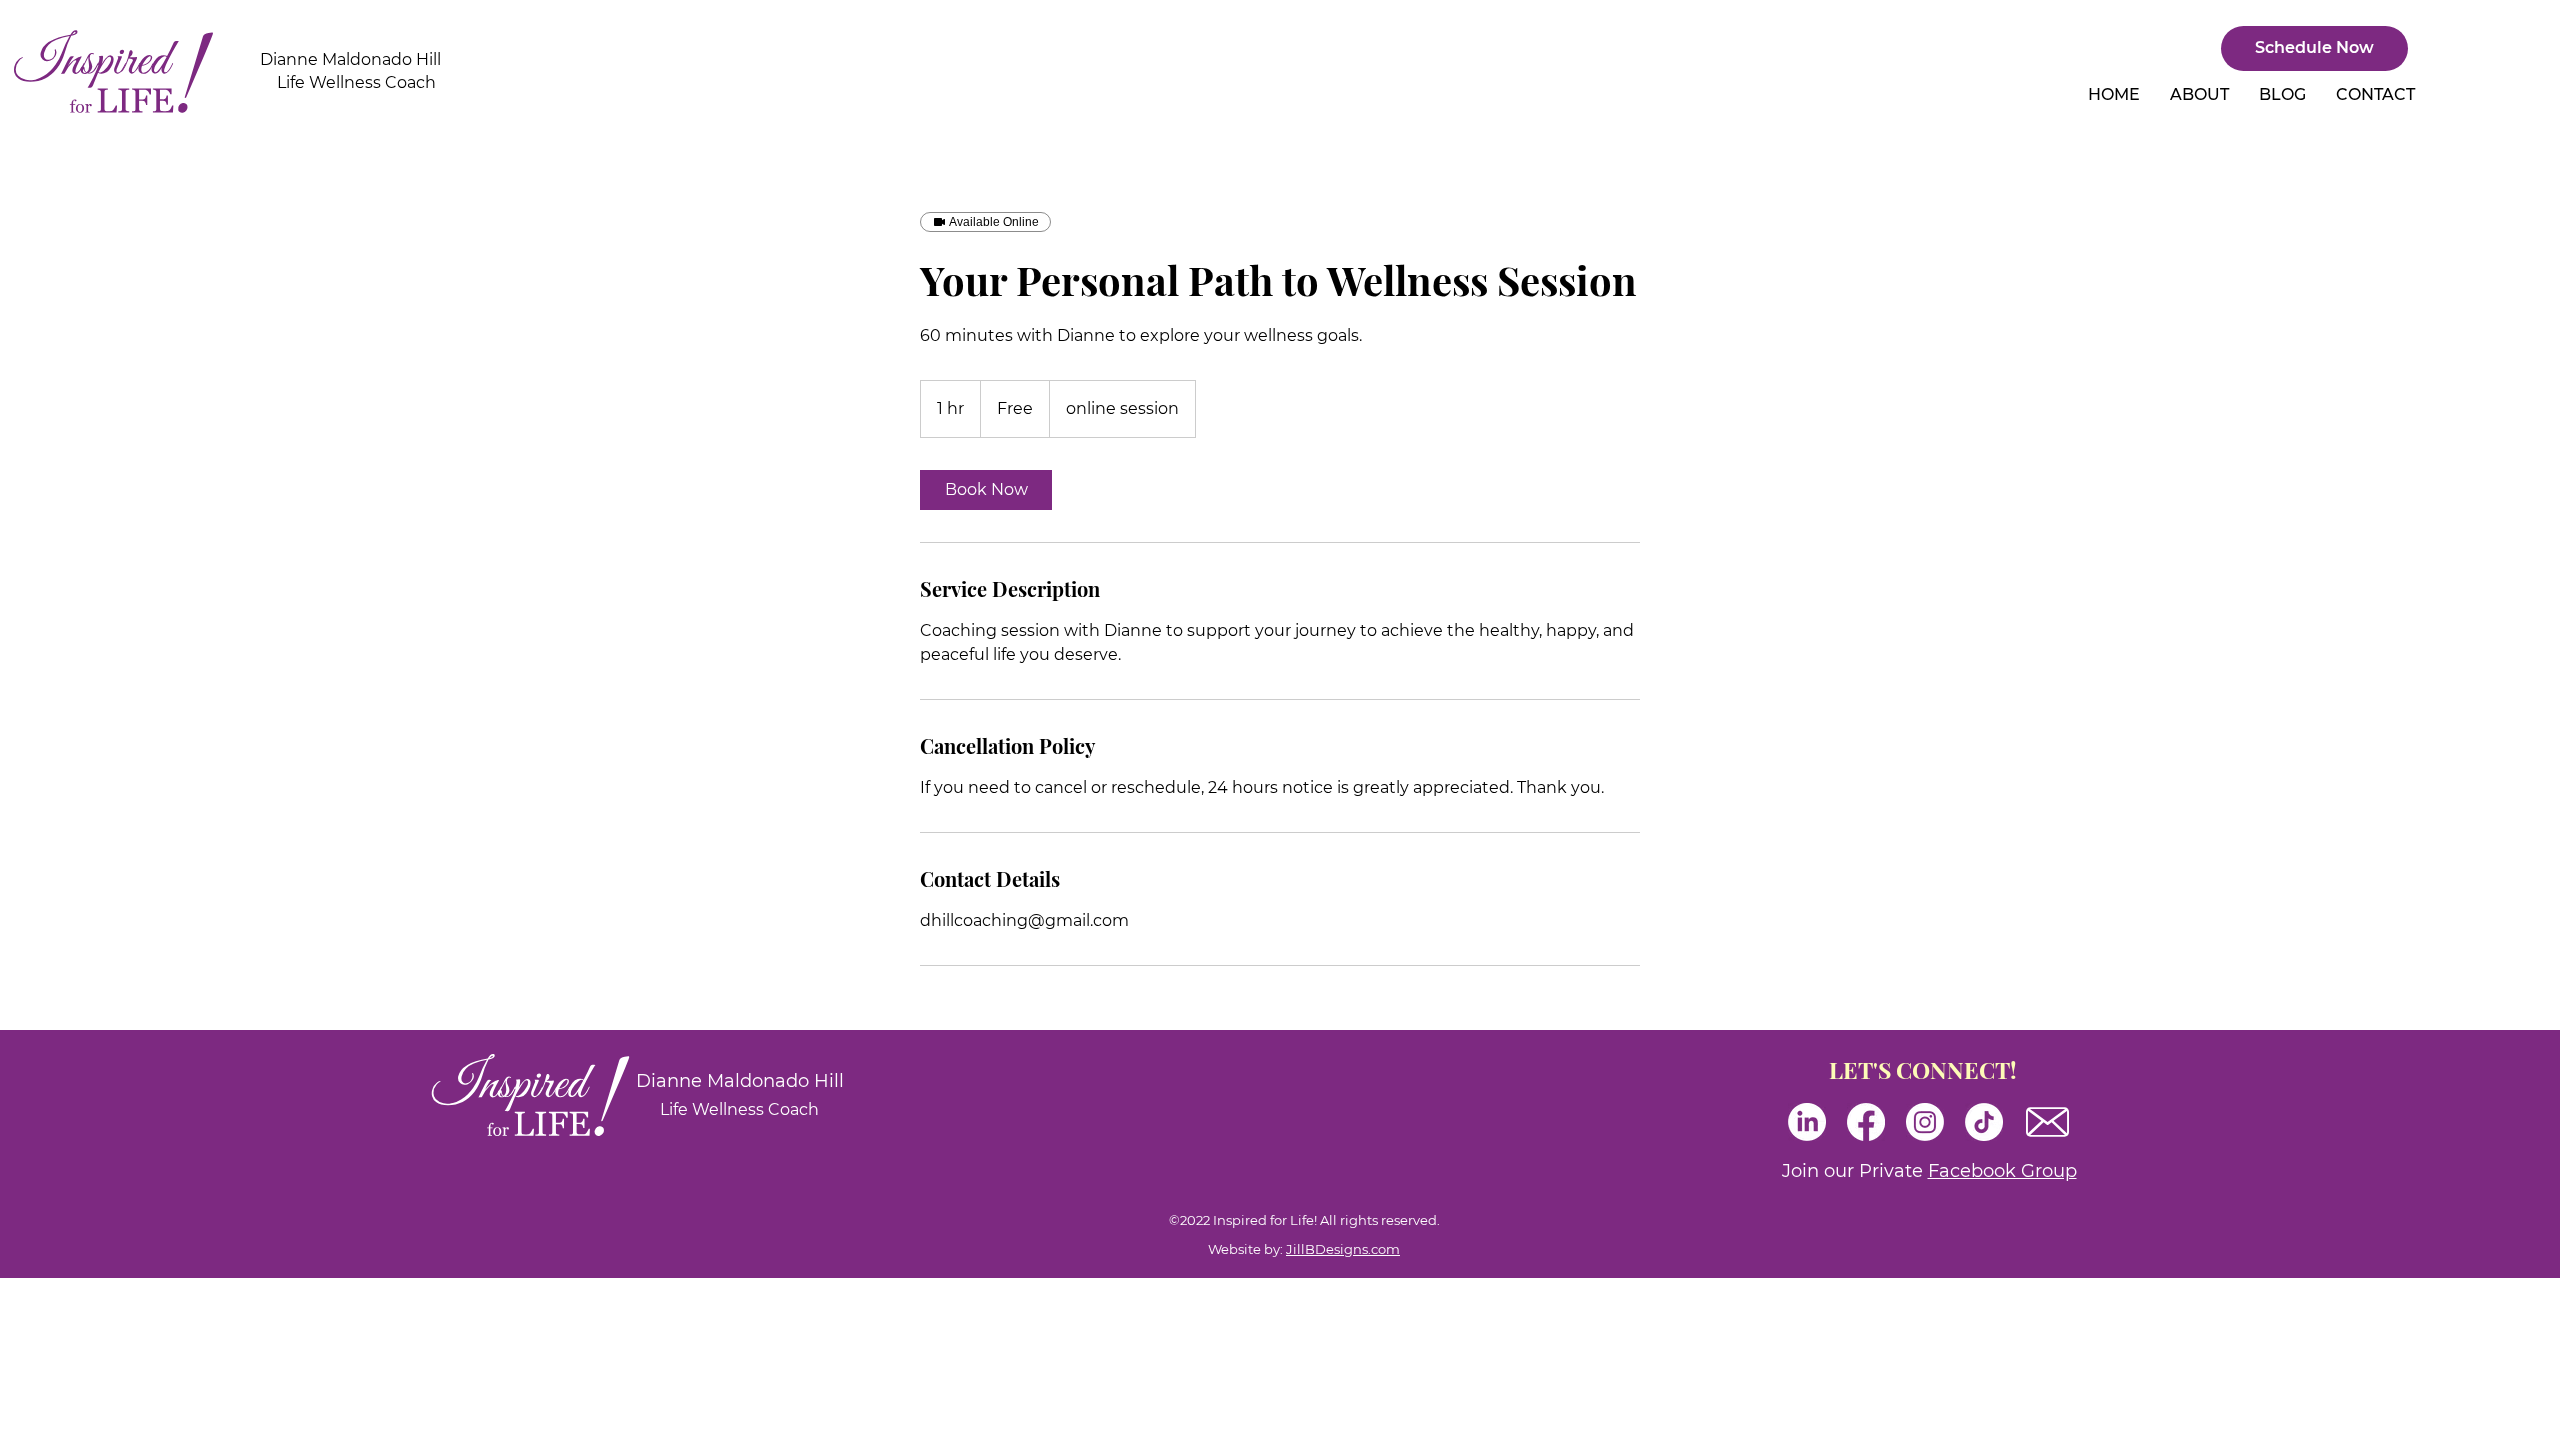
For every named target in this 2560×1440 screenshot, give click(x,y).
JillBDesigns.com (1343, 1249)
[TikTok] (1984, 1122)
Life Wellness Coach (356, 82)
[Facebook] (1866, 1122)
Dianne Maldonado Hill (350, 59)
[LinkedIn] (1807, 1122)
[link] (986, 490)
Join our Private (1929, 1171)
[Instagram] (1925, 1122)
